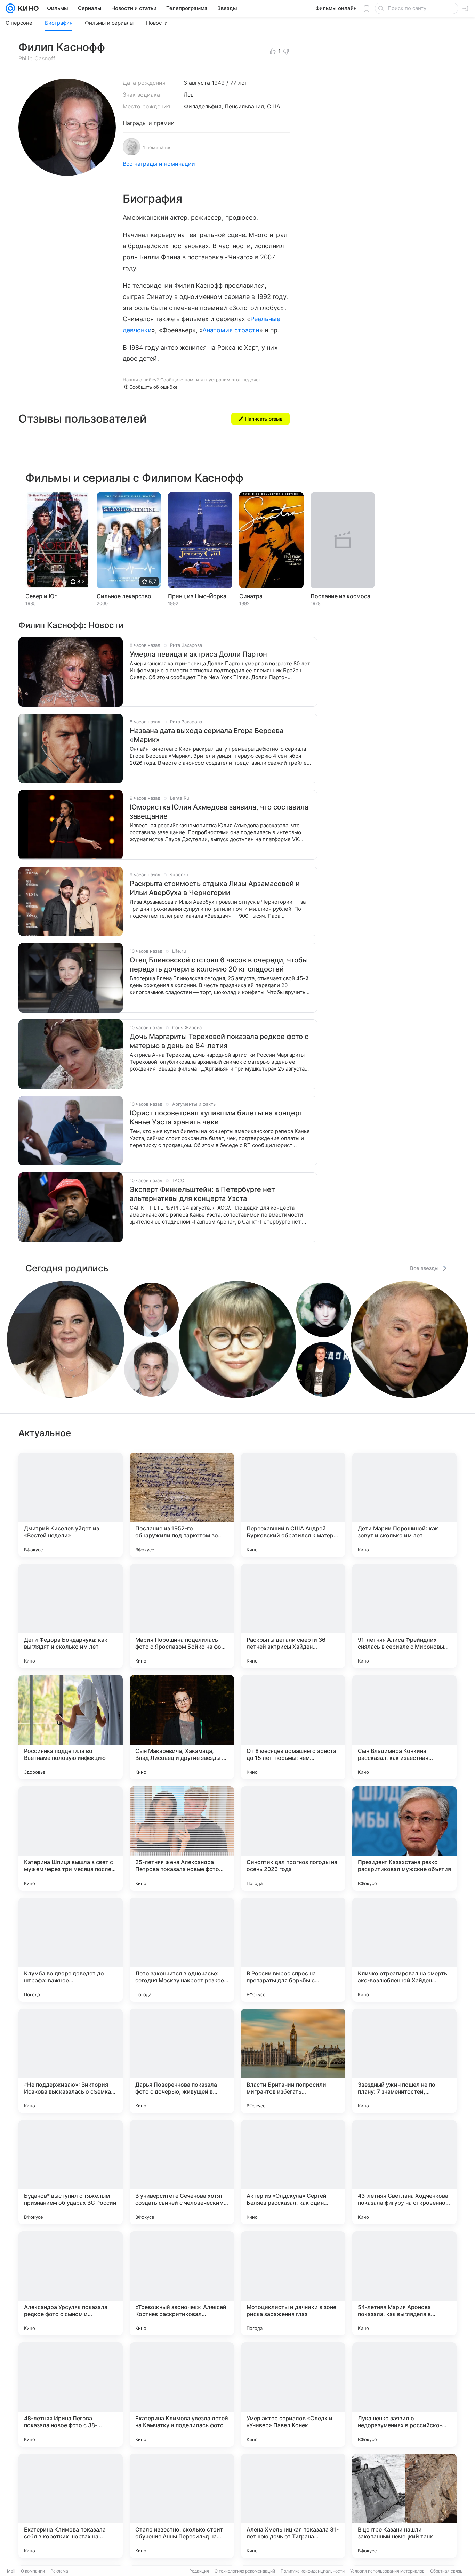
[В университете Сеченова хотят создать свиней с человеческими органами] (182, 2172)
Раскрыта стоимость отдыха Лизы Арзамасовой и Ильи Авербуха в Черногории (215, 888)
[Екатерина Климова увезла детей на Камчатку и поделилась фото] (182, 2395)
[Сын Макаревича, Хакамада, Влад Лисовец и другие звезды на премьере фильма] (182, 1727)
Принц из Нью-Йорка (197, 596)
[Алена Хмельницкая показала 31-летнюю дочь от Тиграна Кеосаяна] (293, 2506)
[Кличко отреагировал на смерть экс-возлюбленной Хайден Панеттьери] (404, 1950)
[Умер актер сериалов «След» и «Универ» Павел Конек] (293, 2395)
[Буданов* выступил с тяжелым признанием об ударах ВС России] (71, 2172)
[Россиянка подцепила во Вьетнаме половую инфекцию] (71, 1727)
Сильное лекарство (124, 596)
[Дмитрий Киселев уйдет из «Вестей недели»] (71, 1505)
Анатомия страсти (231, 330)
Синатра (251, 596)
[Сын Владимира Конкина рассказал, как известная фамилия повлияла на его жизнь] (404, 1727)
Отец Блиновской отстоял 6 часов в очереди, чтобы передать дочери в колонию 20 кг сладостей (219, 965)
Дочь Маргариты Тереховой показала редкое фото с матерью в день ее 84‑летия (219, 1041)
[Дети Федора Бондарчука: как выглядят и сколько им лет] (71, 1616)
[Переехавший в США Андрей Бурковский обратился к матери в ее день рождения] (293, 1505)
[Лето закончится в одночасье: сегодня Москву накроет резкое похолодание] (182, 1950)
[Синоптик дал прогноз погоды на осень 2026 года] (293, 1838)
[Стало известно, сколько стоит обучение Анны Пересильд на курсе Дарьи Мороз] (182, 2506)
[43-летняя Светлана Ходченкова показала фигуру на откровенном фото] (404, 2172)
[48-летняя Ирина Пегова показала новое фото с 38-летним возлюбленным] (71, 2395)
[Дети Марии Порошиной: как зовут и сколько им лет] (404, 1505)
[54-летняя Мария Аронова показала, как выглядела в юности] (404, 2283)
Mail (11, 2571)
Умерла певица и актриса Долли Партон (198, 654)
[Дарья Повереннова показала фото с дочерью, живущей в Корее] (182, 2061)
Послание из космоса (340, 596)
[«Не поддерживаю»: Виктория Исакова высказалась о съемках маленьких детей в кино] (71, 2061)
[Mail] (10, 8)
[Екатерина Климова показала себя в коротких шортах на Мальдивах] (71, 2506)
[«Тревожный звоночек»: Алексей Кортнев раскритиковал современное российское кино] (182, 2283)
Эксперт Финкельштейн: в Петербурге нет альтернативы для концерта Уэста (202, 1194)
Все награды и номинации (159, 164)
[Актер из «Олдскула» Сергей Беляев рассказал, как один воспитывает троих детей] (293, 2172)
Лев (189, 95)
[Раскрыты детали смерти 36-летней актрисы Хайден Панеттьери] (293, 1616)
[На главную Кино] (27, 8)
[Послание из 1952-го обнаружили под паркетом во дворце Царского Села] (182, 1505)
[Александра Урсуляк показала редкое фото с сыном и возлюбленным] (71, 2283)
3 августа (197, 83)
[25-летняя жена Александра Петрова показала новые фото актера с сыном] (182, 1838)
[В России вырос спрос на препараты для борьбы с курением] (293, 1950)
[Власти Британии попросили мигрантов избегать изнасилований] (293, 2061)
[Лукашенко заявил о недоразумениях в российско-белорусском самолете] (404, 2395)
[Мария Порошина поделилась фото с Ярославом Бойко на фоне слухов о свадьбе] (182, 1616)
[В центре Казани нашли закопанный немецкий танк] (404, 2506)
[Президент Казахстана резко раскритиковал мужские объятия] (404, 1838)
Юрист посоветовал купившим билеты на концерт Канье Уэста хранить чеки (216, 1118)
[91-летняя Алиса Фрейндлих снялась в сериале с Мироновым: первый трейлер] (404, 1616)
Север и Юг (41, 596)
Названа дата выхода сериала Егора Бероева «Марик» (207, 735)
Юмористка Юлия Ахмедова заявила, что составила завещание (219, 812)
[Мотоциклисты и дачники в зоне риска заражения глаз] (293, 2283)
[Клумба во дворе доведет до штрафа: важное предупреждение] (71, 1950)
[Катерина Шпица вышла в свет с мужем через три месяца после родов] (71, 1838)
